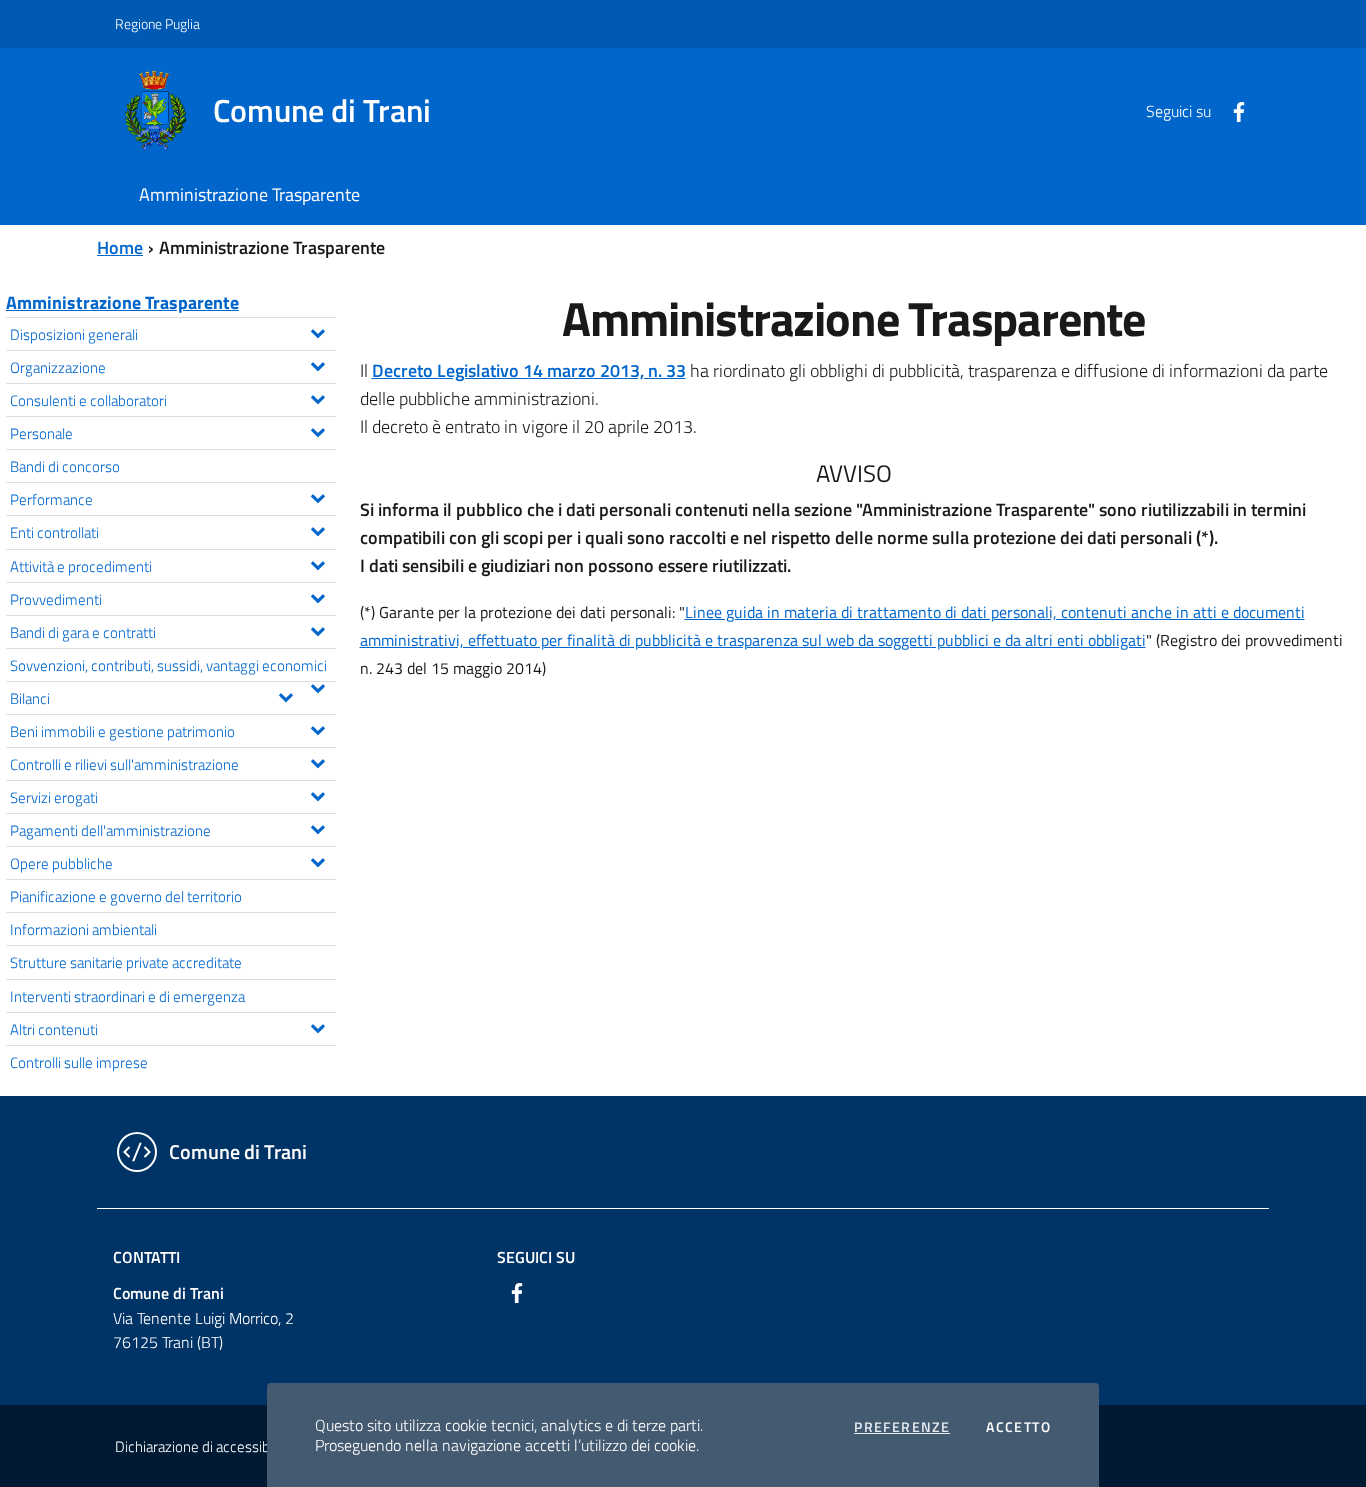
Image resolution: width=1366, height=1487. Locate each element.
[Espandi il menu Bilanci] (285, 695)
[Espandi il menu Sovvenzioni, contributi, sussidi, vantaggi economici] (317, 686)
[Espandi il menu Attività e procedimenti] (317, 563)
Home (120, 247)
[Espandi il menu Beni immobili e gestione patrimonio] (317, 728)
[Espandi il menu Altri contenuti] (317, 1026)
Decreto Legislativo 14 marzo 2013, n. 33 (529, 370)
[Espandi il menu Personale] (317, 430)
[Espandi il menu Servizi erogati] (317, 794)
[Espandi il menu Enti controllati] (317, 529)
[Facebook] (1231, 110)
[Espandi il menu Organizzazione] (317, 364)
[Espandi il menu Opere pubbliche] (317, 860)
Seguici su (536, 1257)
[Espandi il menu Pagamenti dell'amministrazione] (317, 827)
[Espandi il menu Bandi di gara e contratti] (317, 629)
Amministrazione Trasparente (122, 302)
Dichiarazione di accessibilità (203, 1446)
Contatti (146, 1257)
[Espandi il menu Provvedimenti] (317, 596)
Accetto (1018, 1427)
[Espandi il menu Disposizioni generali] (317, 331)
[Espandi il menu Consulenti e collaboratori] (317, 397)
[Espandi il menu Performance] (317, 496)
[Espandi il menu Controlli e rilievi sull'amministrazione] (317, 761)
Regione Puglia (157, 23)
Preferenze (902, 1427)
